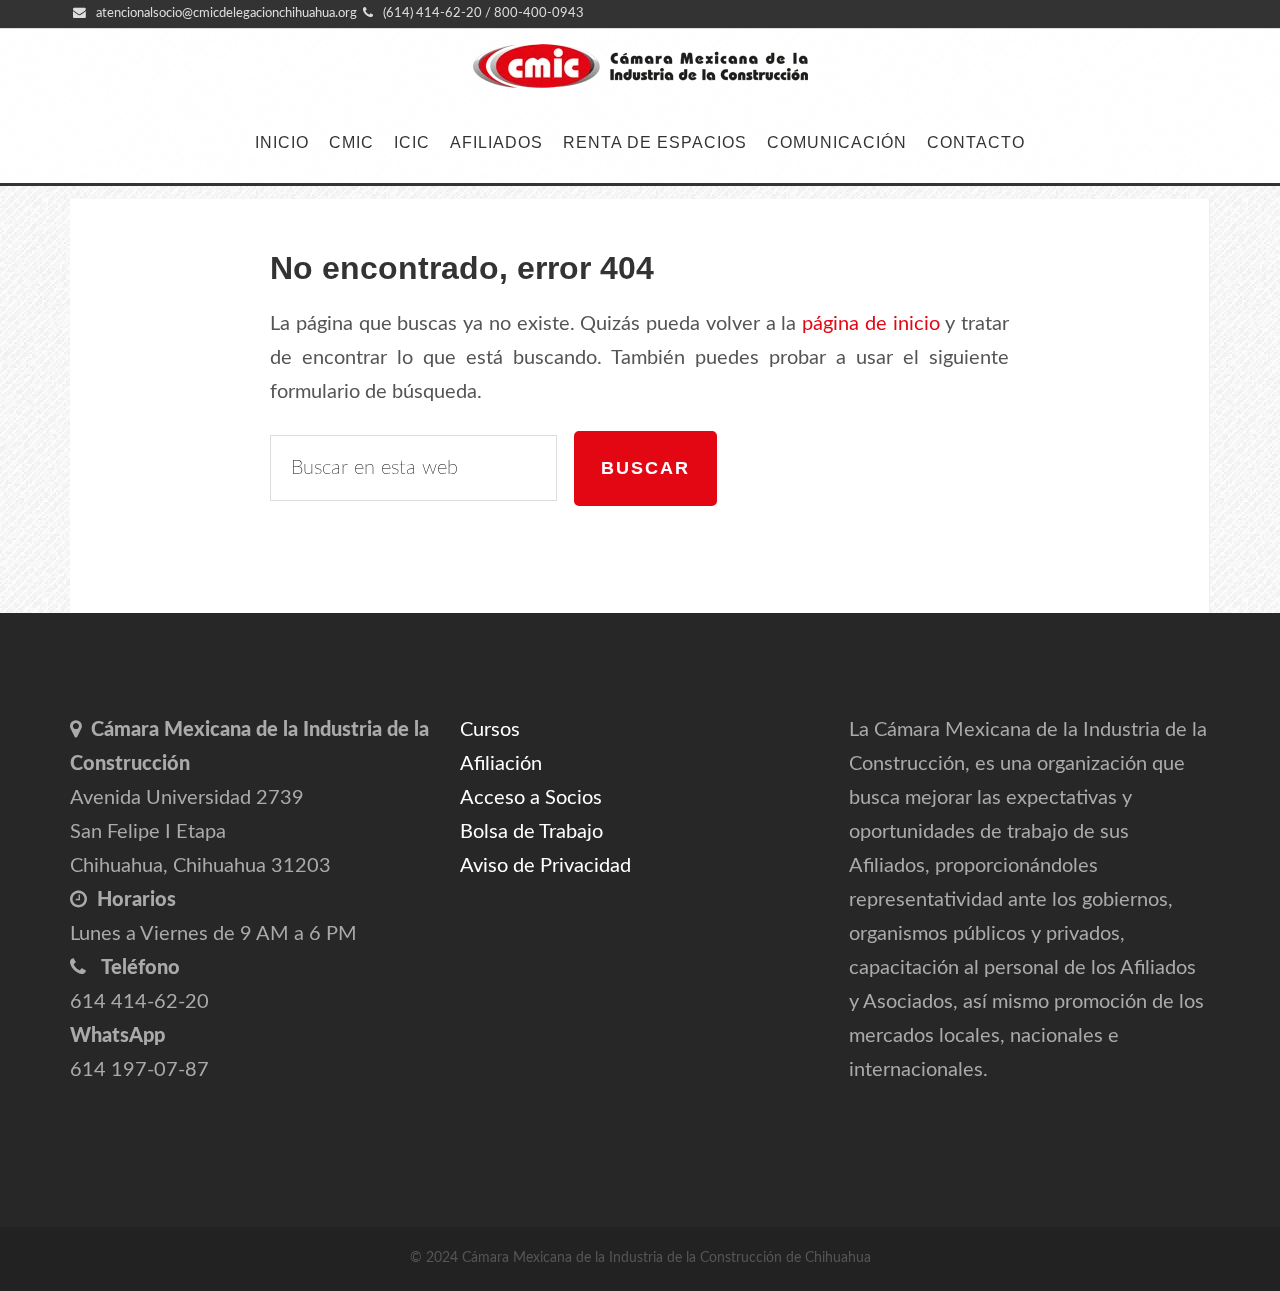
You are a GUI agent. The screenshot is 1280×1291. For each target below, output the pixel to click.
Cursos (490, 730)
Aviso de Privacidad (545, 866)
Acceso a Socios (531, 798)
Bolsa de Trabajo (531, 832)
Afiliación (501, 764)
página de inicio (871, 324)
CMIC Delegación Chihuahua (640, 67)
